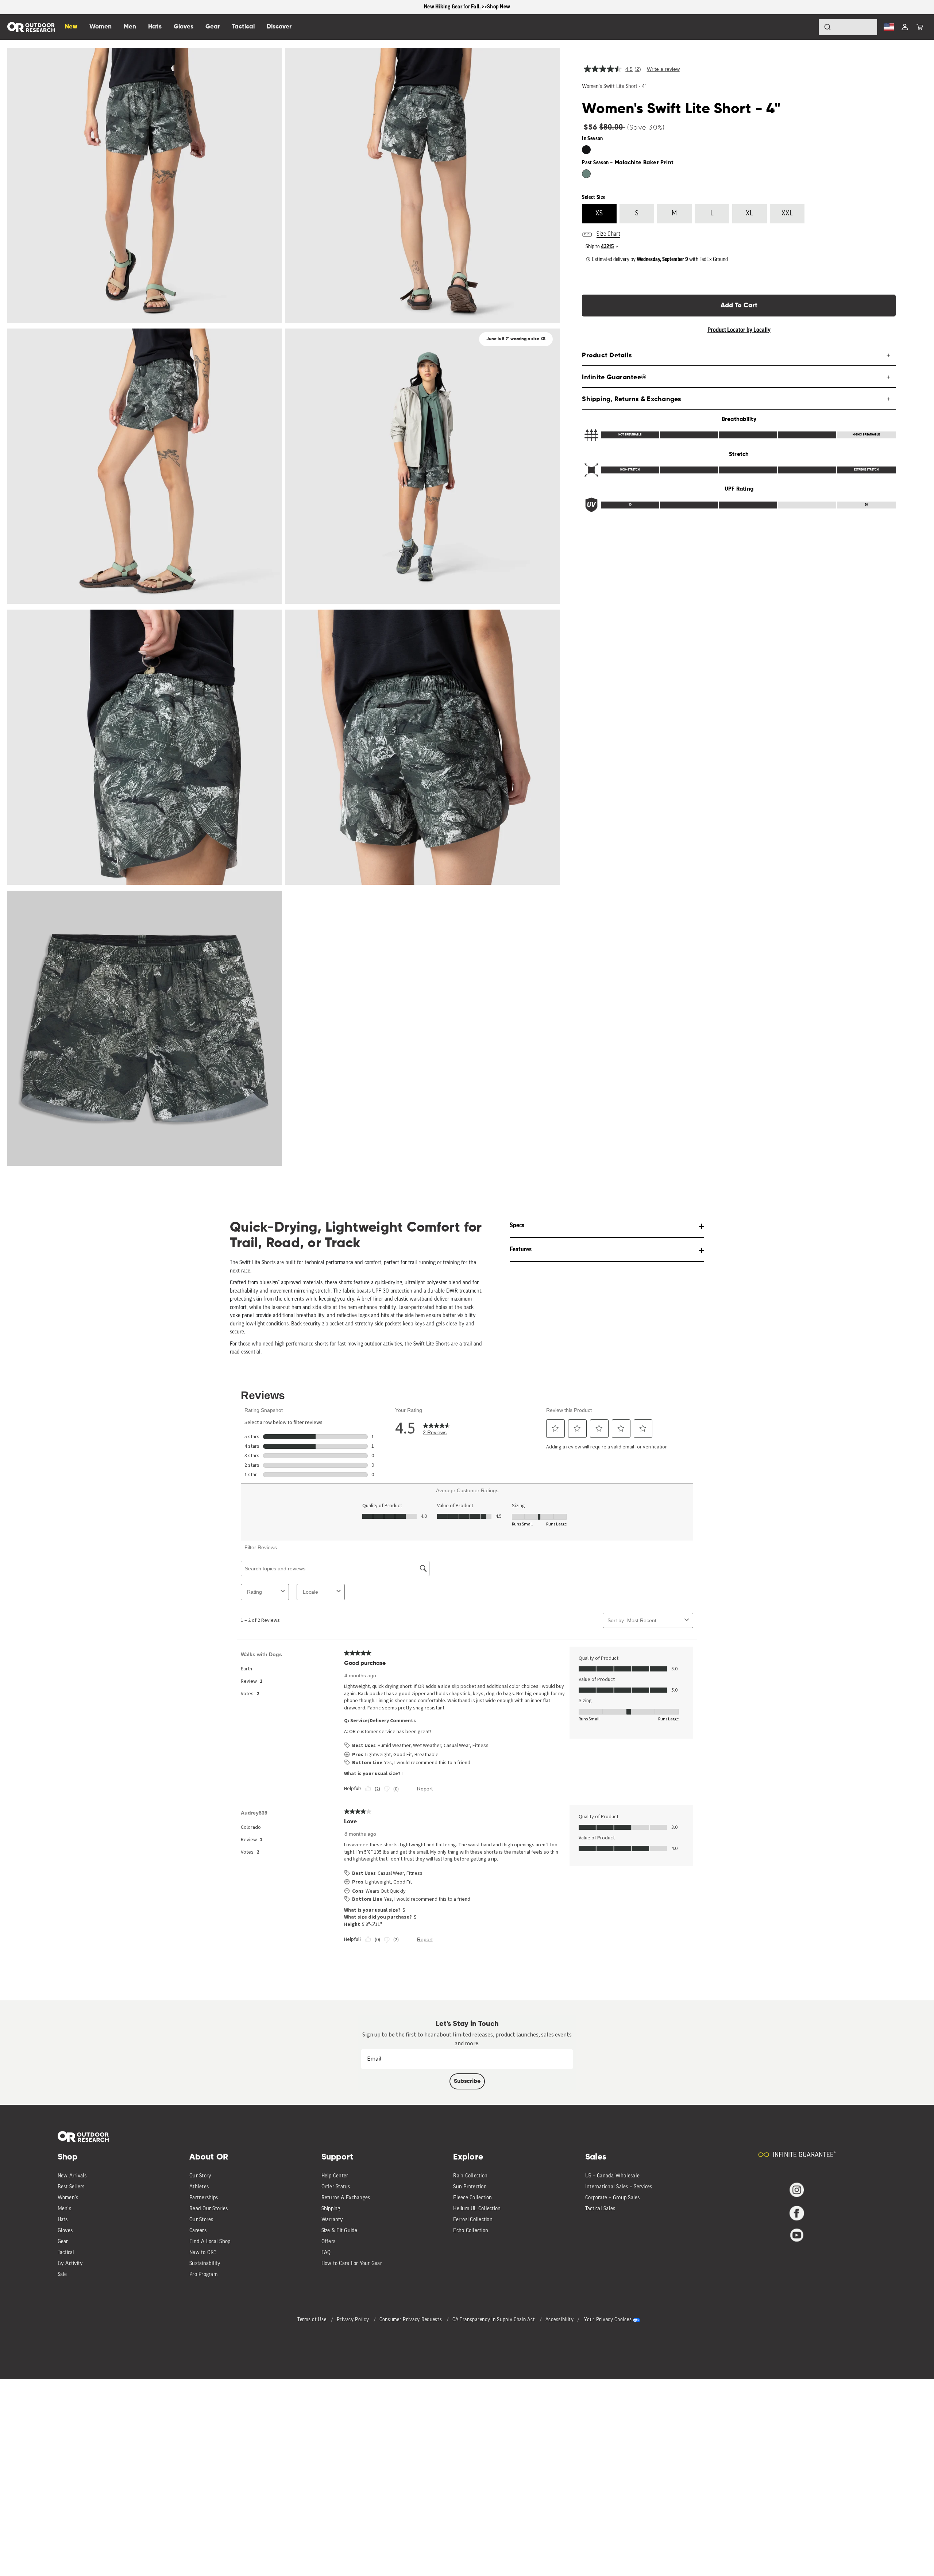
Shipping (331, 2209)
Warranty (332, 2220)
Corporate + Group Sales (613, 2198)
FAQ (326, 2253)
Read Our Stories (209, 2209)
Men (130, 27)
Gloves (65, 2231)
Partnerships (204, 2198)
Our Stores (201, 2220)
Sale (62, 2275)
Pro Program (203, 2275)
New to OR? (203, 2253)
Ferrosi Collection (473, 2220)
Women (101, 27)
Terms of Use (312, 2320)
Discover (279, 27)
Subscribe (467, 2081)
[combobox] (848, 27)
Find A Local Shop (210, 2242)
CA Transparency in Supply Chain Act (494, 2320)
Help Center (335, 2176)
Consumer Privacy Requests (411, 2320)
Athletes (199, 2187)
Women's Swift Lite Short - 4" (614, 87)
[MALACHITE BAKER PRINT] (586, 174)
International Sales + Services (619, 2187)
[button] (920, 27)
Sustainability (205, 2264)
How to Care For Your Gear (352, 2264)
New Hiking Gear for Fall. (453, 7)
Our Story (200, 2176)
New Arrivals (72, 2176)
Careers (198, 2231)
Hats (63, 2220)
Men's (64, 2209)
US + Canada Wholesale (612, 2176)
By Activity (70, 2264)
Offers (329, 2242)
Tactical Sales (600, 2209)
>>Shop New (496, 7)
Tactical (66, 2253)
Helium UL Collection (477, 2209)
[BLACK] (586, 150)
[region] (467, 7)
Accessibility (560, 2320)
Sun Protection (470, 2187)
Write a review (663, 69)
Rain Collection (470, 2176)
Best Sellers (71, 2187)
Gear (63, 2242)
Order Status (336, 2187)
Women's (68, 2198)
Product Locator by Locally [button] (739, 330)
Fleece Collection (472, 2198)
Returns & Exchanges (346, 2198)
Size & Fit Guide (339, 2231)
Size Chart (608, 234)
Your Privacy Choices (608, 2320)
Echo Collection (471, 2231)
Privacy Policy (354, 2320)
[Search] (807, 27)
